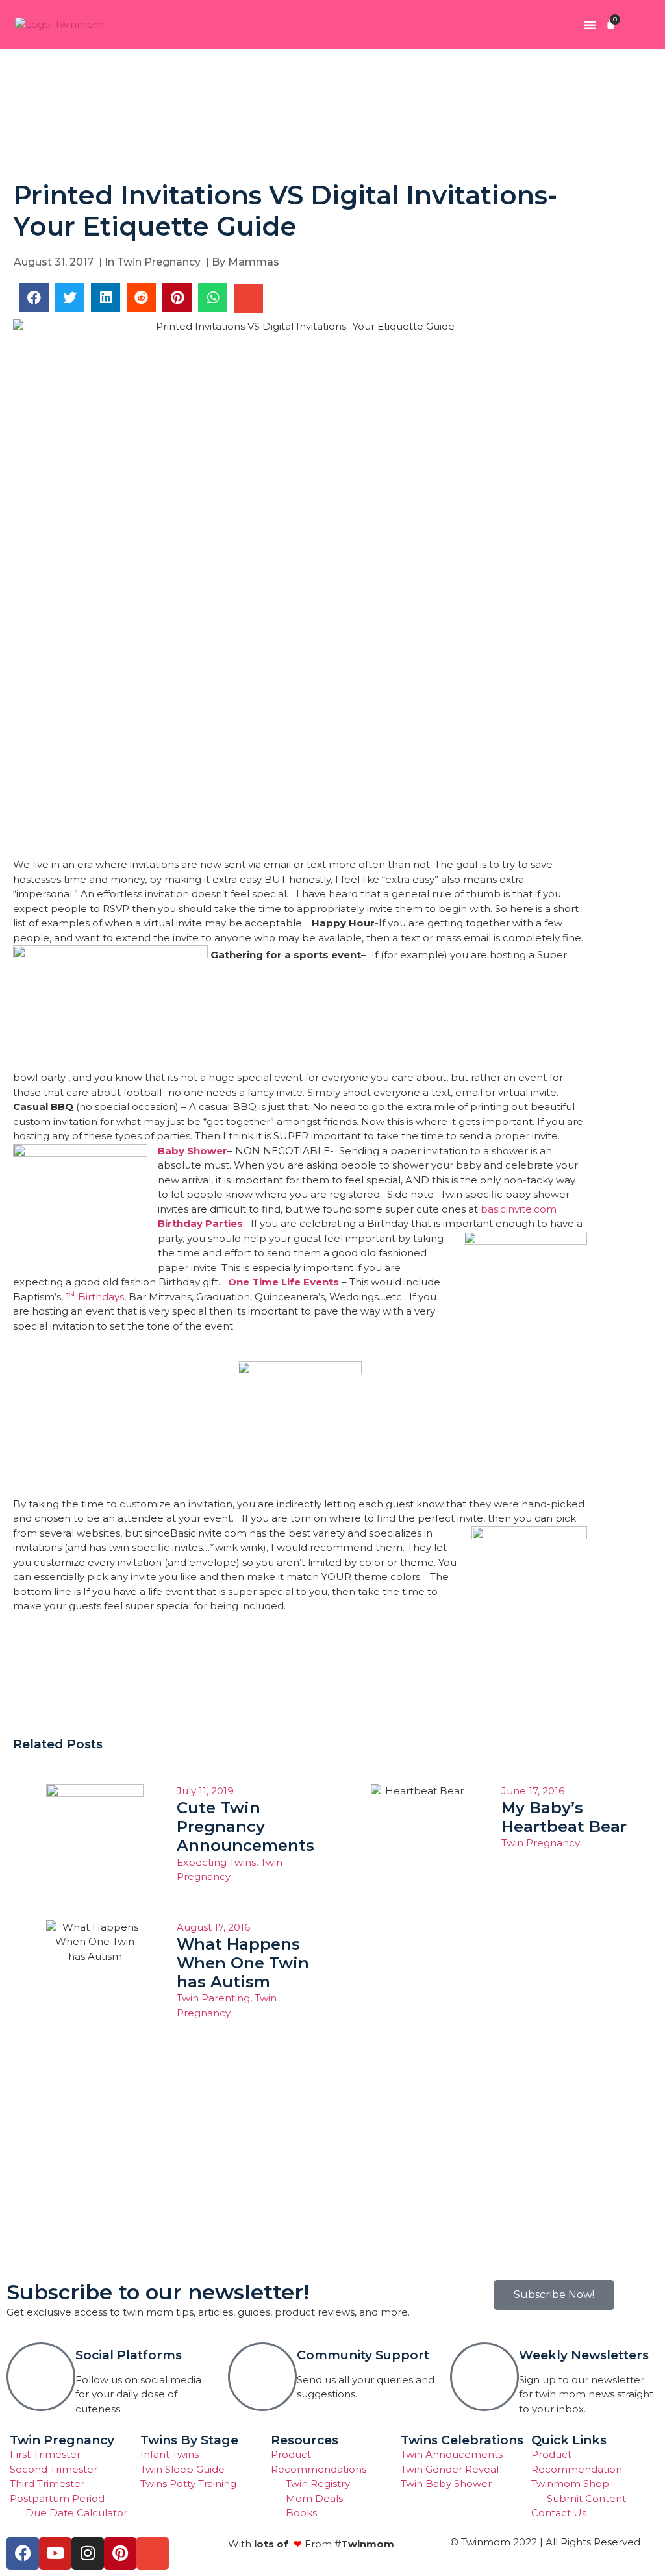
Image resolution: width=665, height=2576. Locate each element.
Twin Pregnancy (159, 262)
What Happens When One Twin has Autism (243, 1963)
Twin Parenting (213, 1998)
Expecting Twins (216, 1862)
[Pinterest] (120, 2553)
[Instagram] (88, 2553)
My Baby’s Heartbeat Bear (564, 1817)
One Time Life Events (283, 1282)
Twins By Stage (189, 2440)
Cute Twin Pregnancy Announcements (245, 1827)
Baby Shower (193, 1151)
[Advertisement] (332, 114)
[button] (590, 25)
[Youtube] (55, 2553)
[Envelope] (153, 2553)
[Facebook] (23, 2553)
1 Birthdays (95, 1297)
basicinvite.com (519, 1209)
